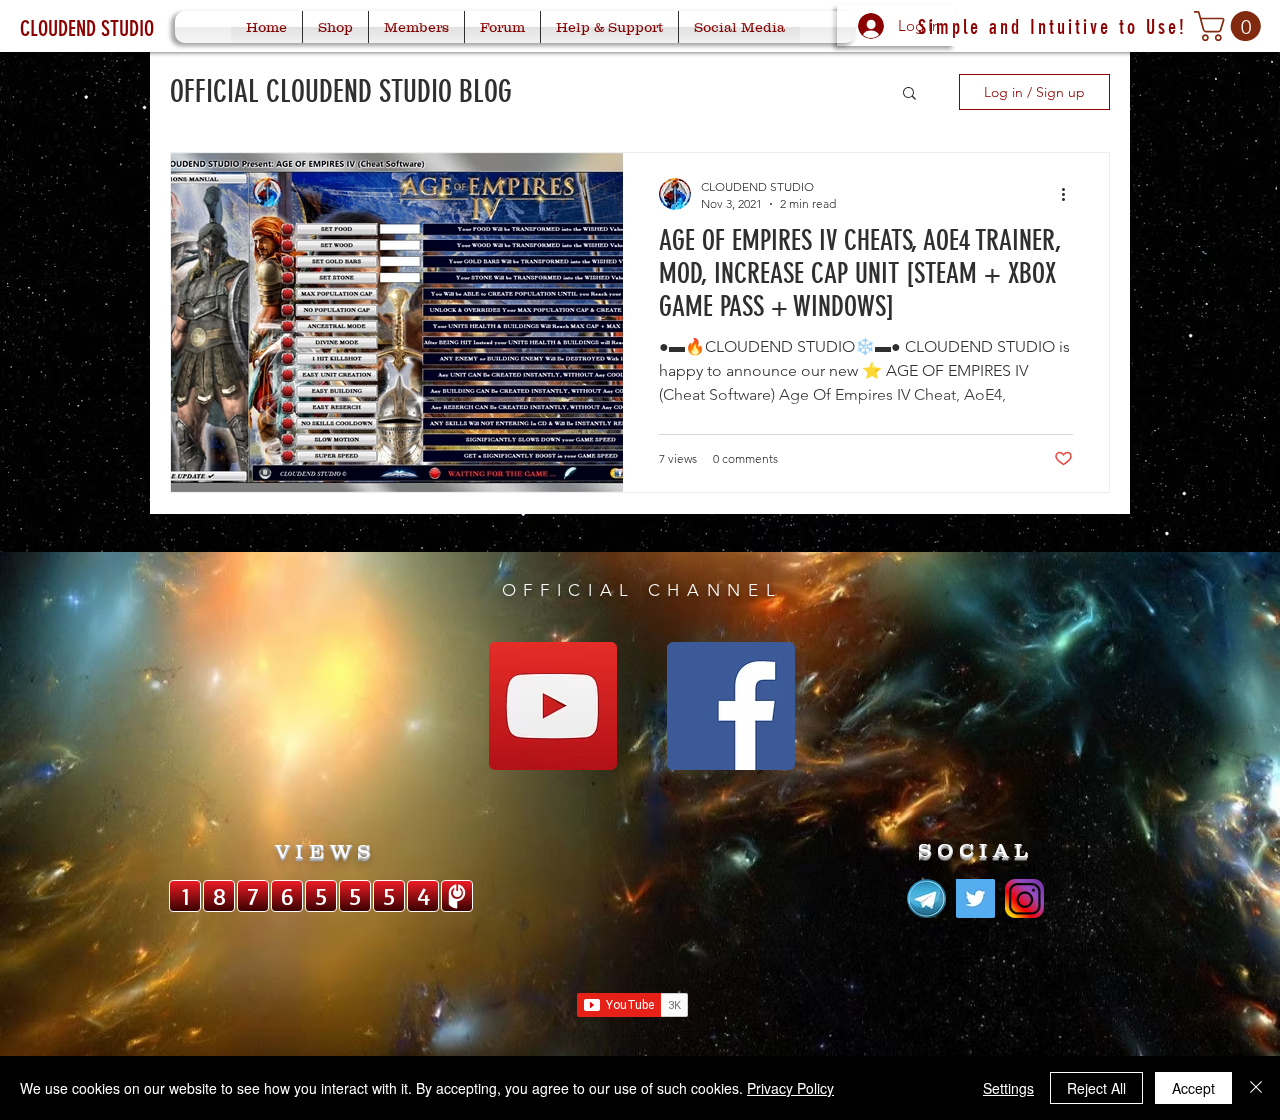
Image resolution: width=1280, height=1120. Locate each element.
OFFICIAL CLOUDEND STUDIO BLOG (341, 92)
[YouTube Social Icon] (553, 706)
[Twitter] (975, 898)
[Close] (1256, 1088)
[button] (1231, 26)
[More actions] (1070, 194)
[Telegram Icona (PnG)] (926, 898)
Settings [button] (1008, 1088)
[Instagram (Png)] (1024, 898)
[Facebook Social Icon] (731, 706)
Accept (1193, 1088)
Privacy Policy (790, 1088)
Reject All (1096, 1088)
